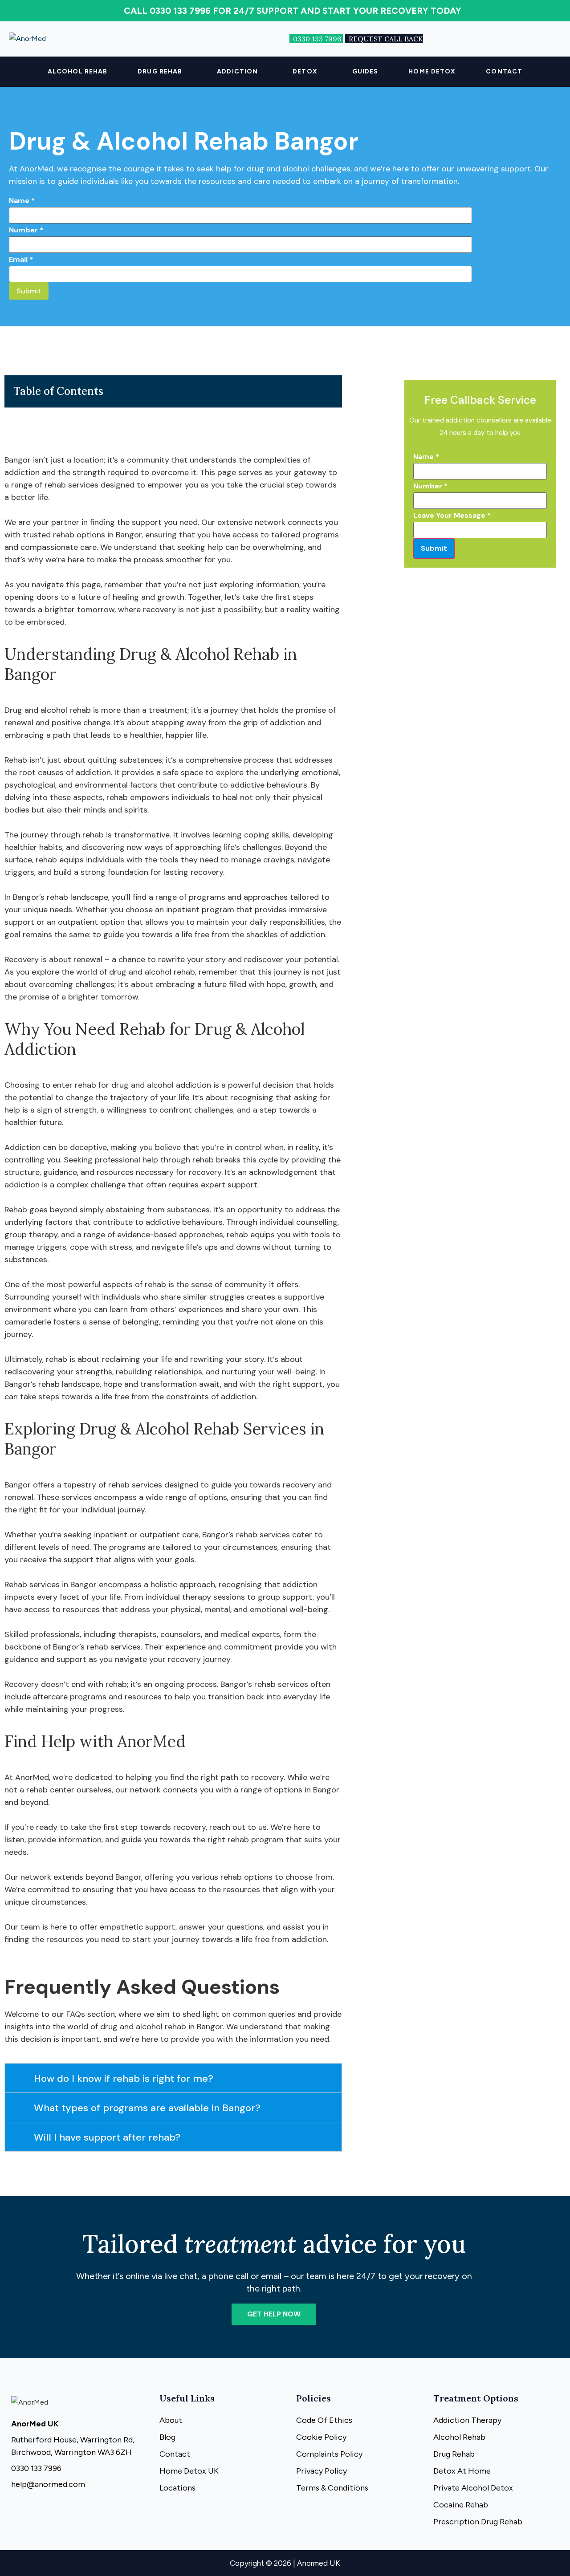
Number (26, 230)
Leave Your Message (452, 515)
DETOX (305, 71)
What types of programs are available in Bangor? (147, 2108)
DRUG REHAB (160, 71)
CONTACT (504, 71)
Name (22, 201)
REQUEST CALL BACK (386, 39)
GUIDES (365, 71)
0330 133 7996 (318, 39)
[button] (162, 72)
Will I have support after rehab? (107, 2137)
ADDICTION (237, 71)
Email (21, 259)
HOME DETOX (432, 71)
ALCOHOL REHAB (77, 71)
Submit (29, 291)
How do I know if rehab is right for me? (124, 2078)
